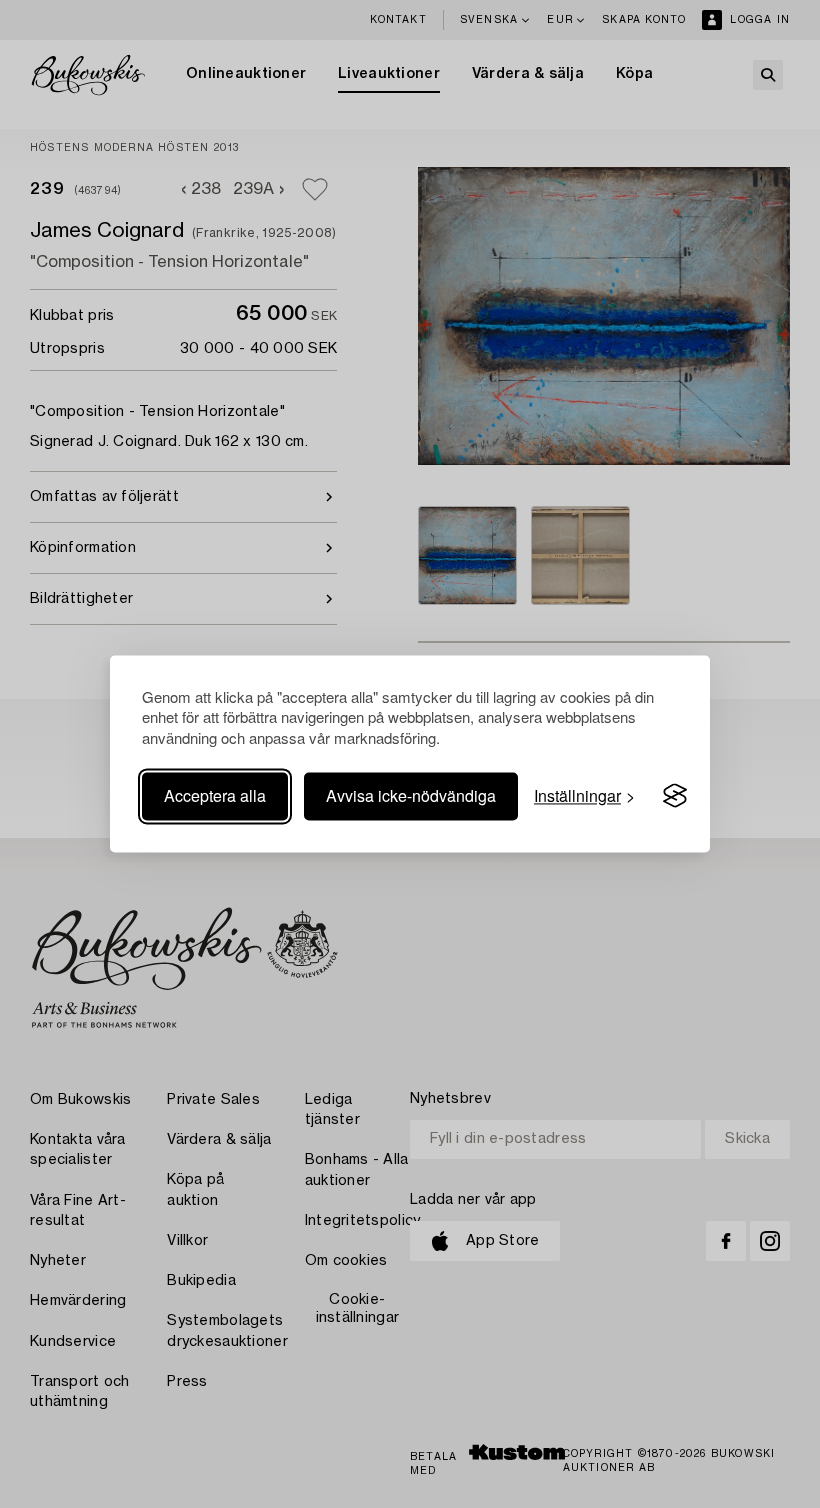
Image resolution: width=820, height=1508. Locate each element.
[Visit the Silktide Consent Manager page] (675, 796)
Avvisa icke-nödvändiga (411, 795)
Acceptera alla (215, 795)
